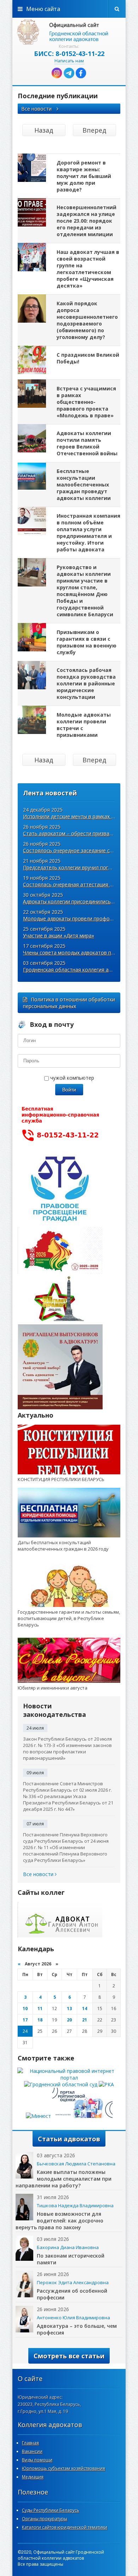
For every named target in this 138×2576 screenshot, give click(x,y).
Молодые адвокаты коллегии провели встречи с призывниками (84, 725)
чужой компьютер (71, 1078)
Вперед (94, 130)
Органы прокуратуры (45, 2519)
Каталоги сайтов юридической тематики (65, 2527)
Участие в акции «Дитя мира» (59, 936)
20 (69, 2020)
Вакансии (32, 2451)
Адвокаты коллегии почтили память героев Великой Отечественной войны (87, 443)
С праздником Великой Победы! (88, 358)
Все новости (37, 109)
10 (25, 2008)
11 (40, 2008)
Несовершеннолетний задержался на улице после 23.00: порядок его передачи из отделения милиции (87, 221)
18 (40, 2020)
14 (85, 2008)
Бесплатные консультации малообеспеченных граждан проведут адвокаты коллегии (84, 485)
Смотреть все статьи (69, 2356)
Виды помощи (37, 2460)
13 (69, 2008)
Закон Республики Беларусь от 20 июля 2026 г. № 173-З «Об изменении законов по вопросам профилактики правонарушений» (67, 1748)
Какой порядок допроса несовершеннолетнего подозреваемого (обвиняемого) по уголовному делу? (87, 320)
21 (85, 2020)
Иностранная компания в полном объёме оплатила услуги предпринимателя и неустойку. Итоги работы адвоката (88, 533)
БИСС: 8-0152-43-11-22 (69, 54)
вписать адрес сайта (69, 32)
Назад (44, 130)
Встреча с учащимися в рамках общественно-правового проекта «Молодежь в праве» (86, 402)
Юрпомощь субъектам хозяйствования (64, 2468)
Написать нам (69, 61)
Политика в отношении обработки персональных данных (69, 1003)
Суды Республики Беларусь (51, 2510)
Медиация (33, 2477)
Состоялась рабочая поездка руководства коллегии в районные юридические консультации (86, 683)
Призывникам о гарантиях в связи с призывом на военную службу (87, 642)
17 (25, 2020)
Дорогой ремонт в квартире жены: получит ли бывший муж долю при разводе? (84, 176)
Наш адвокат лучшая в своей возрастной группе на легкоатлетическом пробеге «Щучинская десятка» (88, 269)
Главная (30, 2443)
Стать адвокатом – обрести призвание (70, 833)
